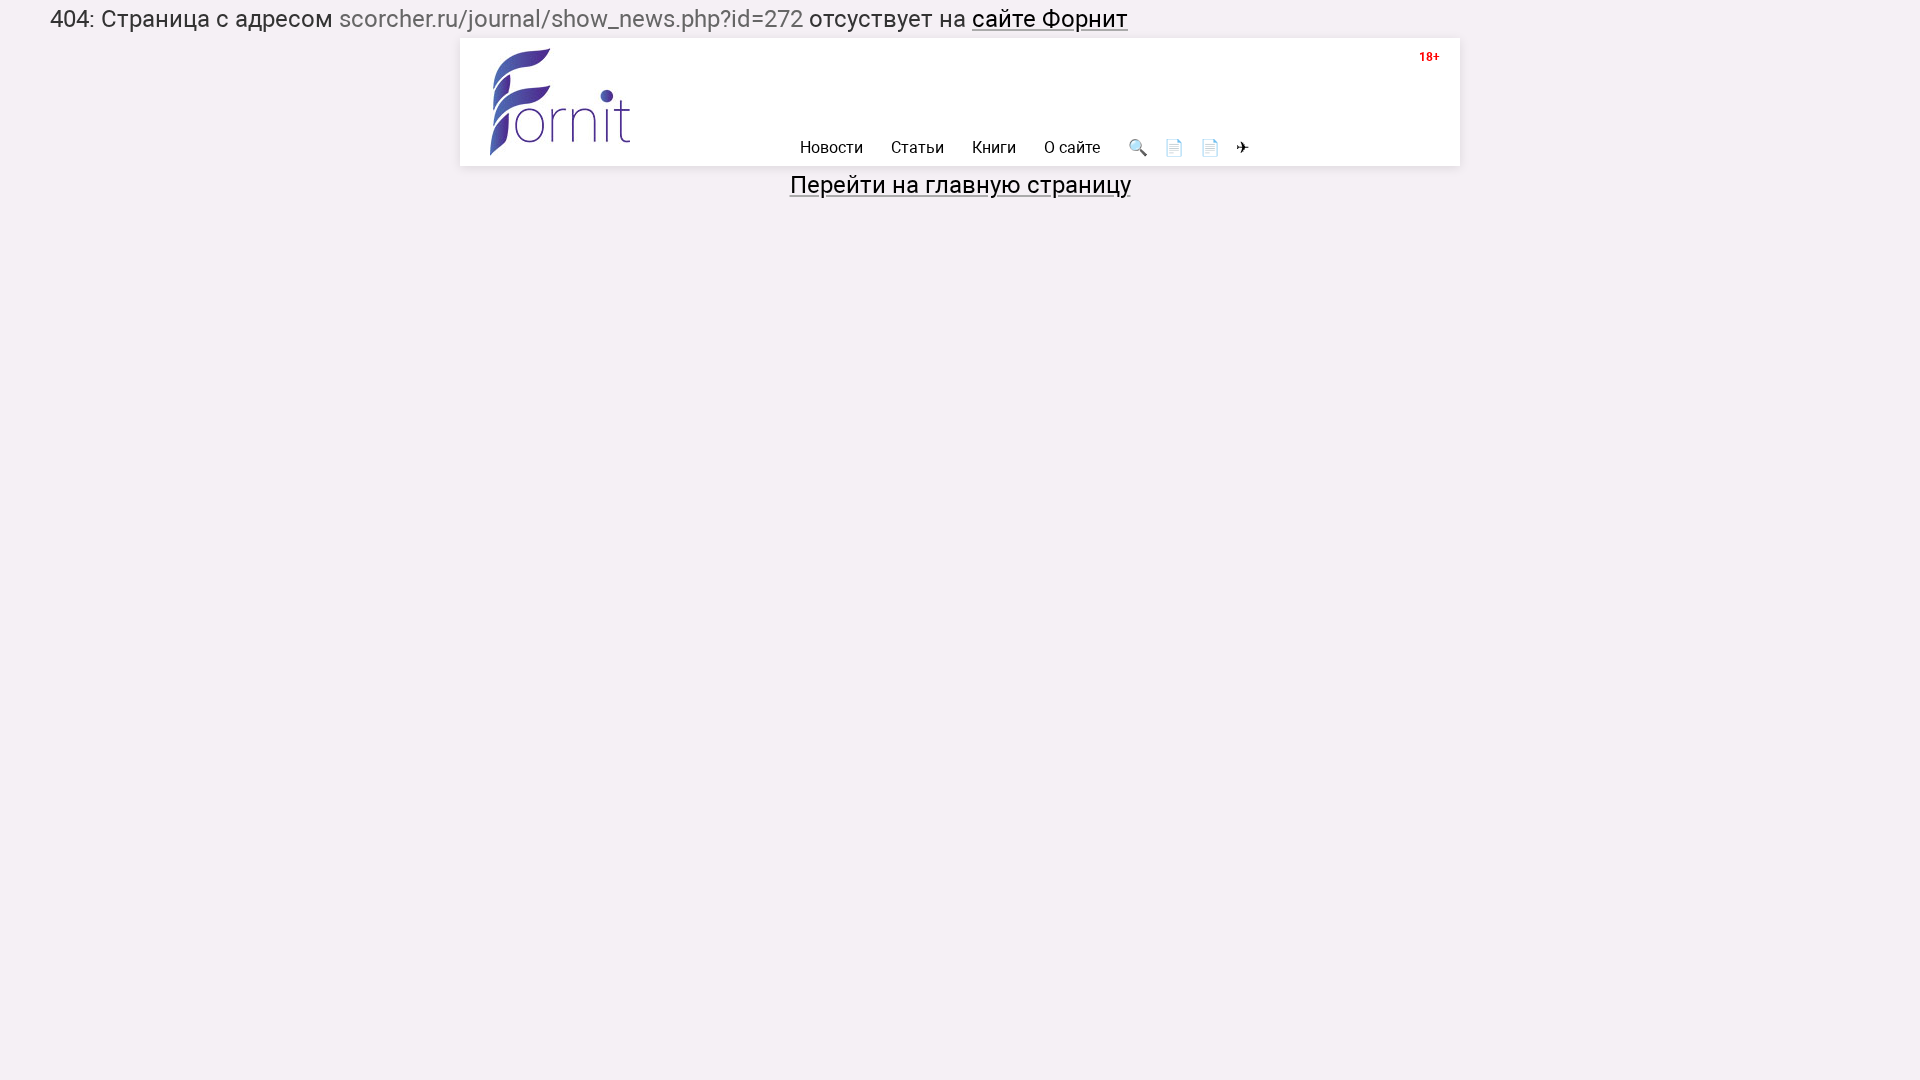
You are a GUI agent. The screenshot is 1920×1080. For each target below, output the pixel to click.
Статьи (917, 148)
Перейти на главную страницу (960, 185)
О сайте (1072, 148)
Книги (994, 148)
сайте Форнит (1050, 19)
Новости (831, 148)
